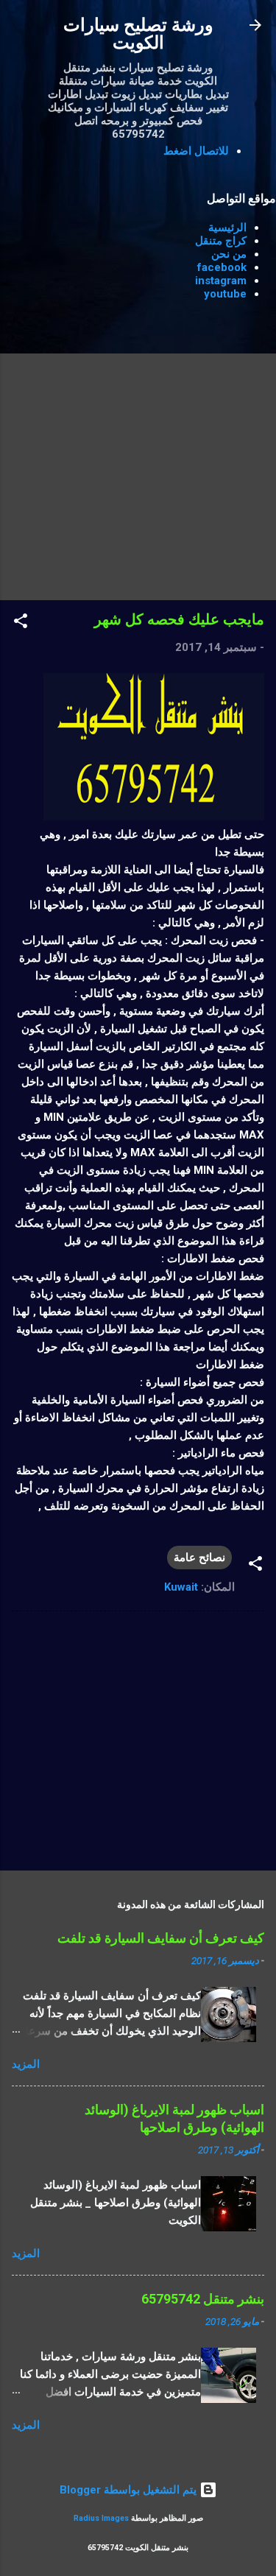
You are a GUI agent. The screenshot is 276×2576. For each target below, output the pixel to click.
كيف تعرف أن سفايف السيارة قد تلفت (161, 1938)
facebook (222, 267)
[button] (21, 623)
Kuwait (181, 1587)
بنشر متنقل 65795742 (203, 2299)
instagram (221, 281)
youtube (225, 294)
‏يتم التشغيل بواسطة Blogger (130, 2490)
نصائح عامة (199, 1558)
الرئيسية (227, 228)
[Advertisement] (138, 450)
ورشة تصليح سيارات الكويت (138, 34)
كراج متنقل (221, 241)
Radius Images (101, 2518)
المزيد (26, 2064)
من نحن (229, 254)
